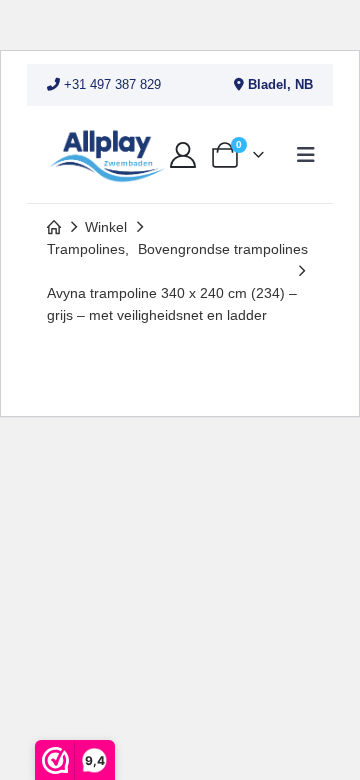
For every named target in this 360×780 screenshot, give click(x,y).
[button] (306, 155)
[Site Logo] (107, 154)
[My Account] (182, 155)
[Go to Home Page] (54, 227)
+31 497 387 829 (110, 84)
